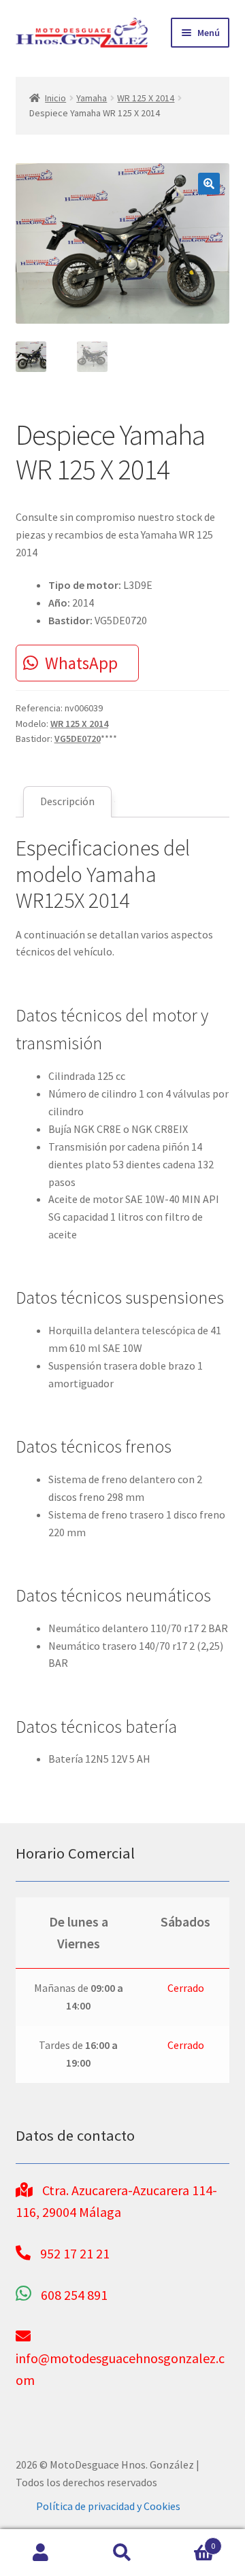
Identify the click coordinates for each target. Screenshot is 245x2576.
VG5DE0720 (78, 739)
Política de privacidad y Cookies (108, 2506)
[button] (209, 184)
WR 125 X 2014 (146, 98)
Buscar (122, 2553)
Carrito (189, 2541)
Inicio (55, 98)
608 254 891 (74, 2295)
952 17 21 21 (75, 2253)
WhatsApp (81, 663)
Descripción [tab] (67, 801)
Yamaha (92, 98)
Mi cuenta (41, 2553)
